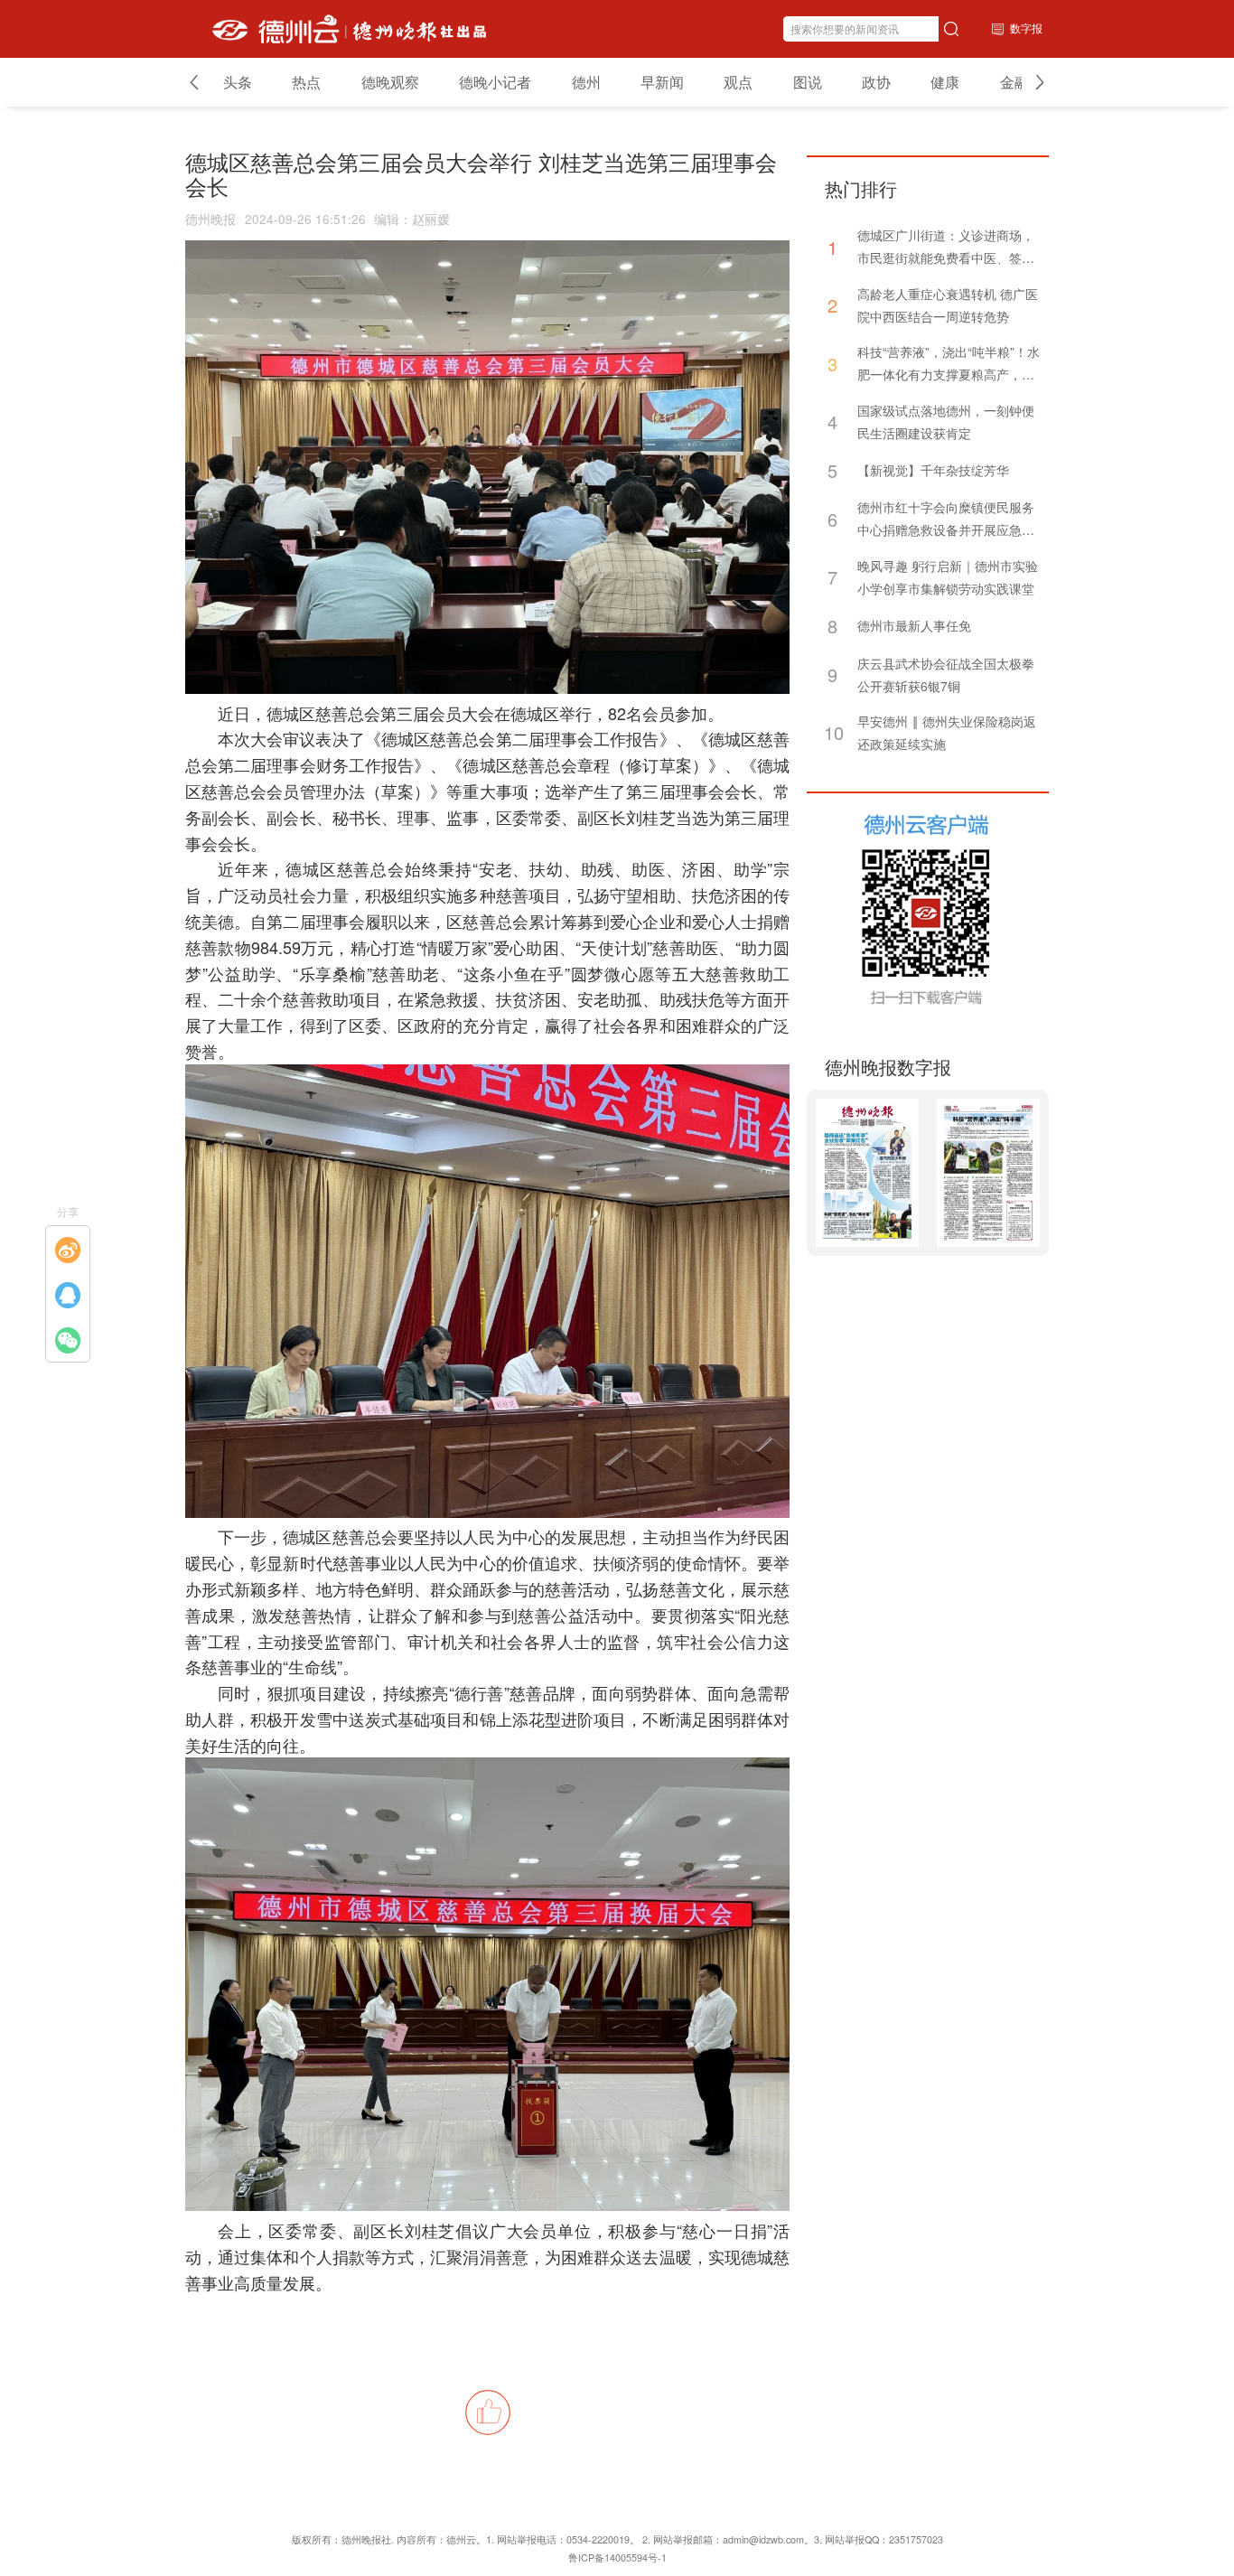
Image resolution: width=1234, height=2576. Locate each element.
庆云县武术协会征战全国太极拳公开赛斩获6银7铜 (946, 674)
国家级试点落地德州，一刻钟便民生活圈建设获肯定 (946, 422)
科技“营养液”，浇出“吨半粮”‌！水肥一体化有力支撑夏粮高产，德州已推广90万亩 (949, 364)
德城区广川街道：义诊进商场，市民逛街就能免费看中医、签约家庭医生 (946, 248)
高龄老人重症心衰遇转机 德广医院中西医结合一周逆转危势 (948, 305)
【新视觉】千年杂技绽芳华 (933, 470)
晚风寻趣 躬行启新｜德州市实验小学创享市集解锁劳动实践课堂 (948, 577)
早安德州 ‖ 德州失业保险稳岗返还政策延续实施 (947, 732)
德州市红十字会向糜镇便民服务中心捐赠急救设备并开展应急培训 (946, 520)
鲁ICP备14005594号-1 (617, 2557)
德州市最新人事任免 (914, 625)
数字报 (1026, 28)
